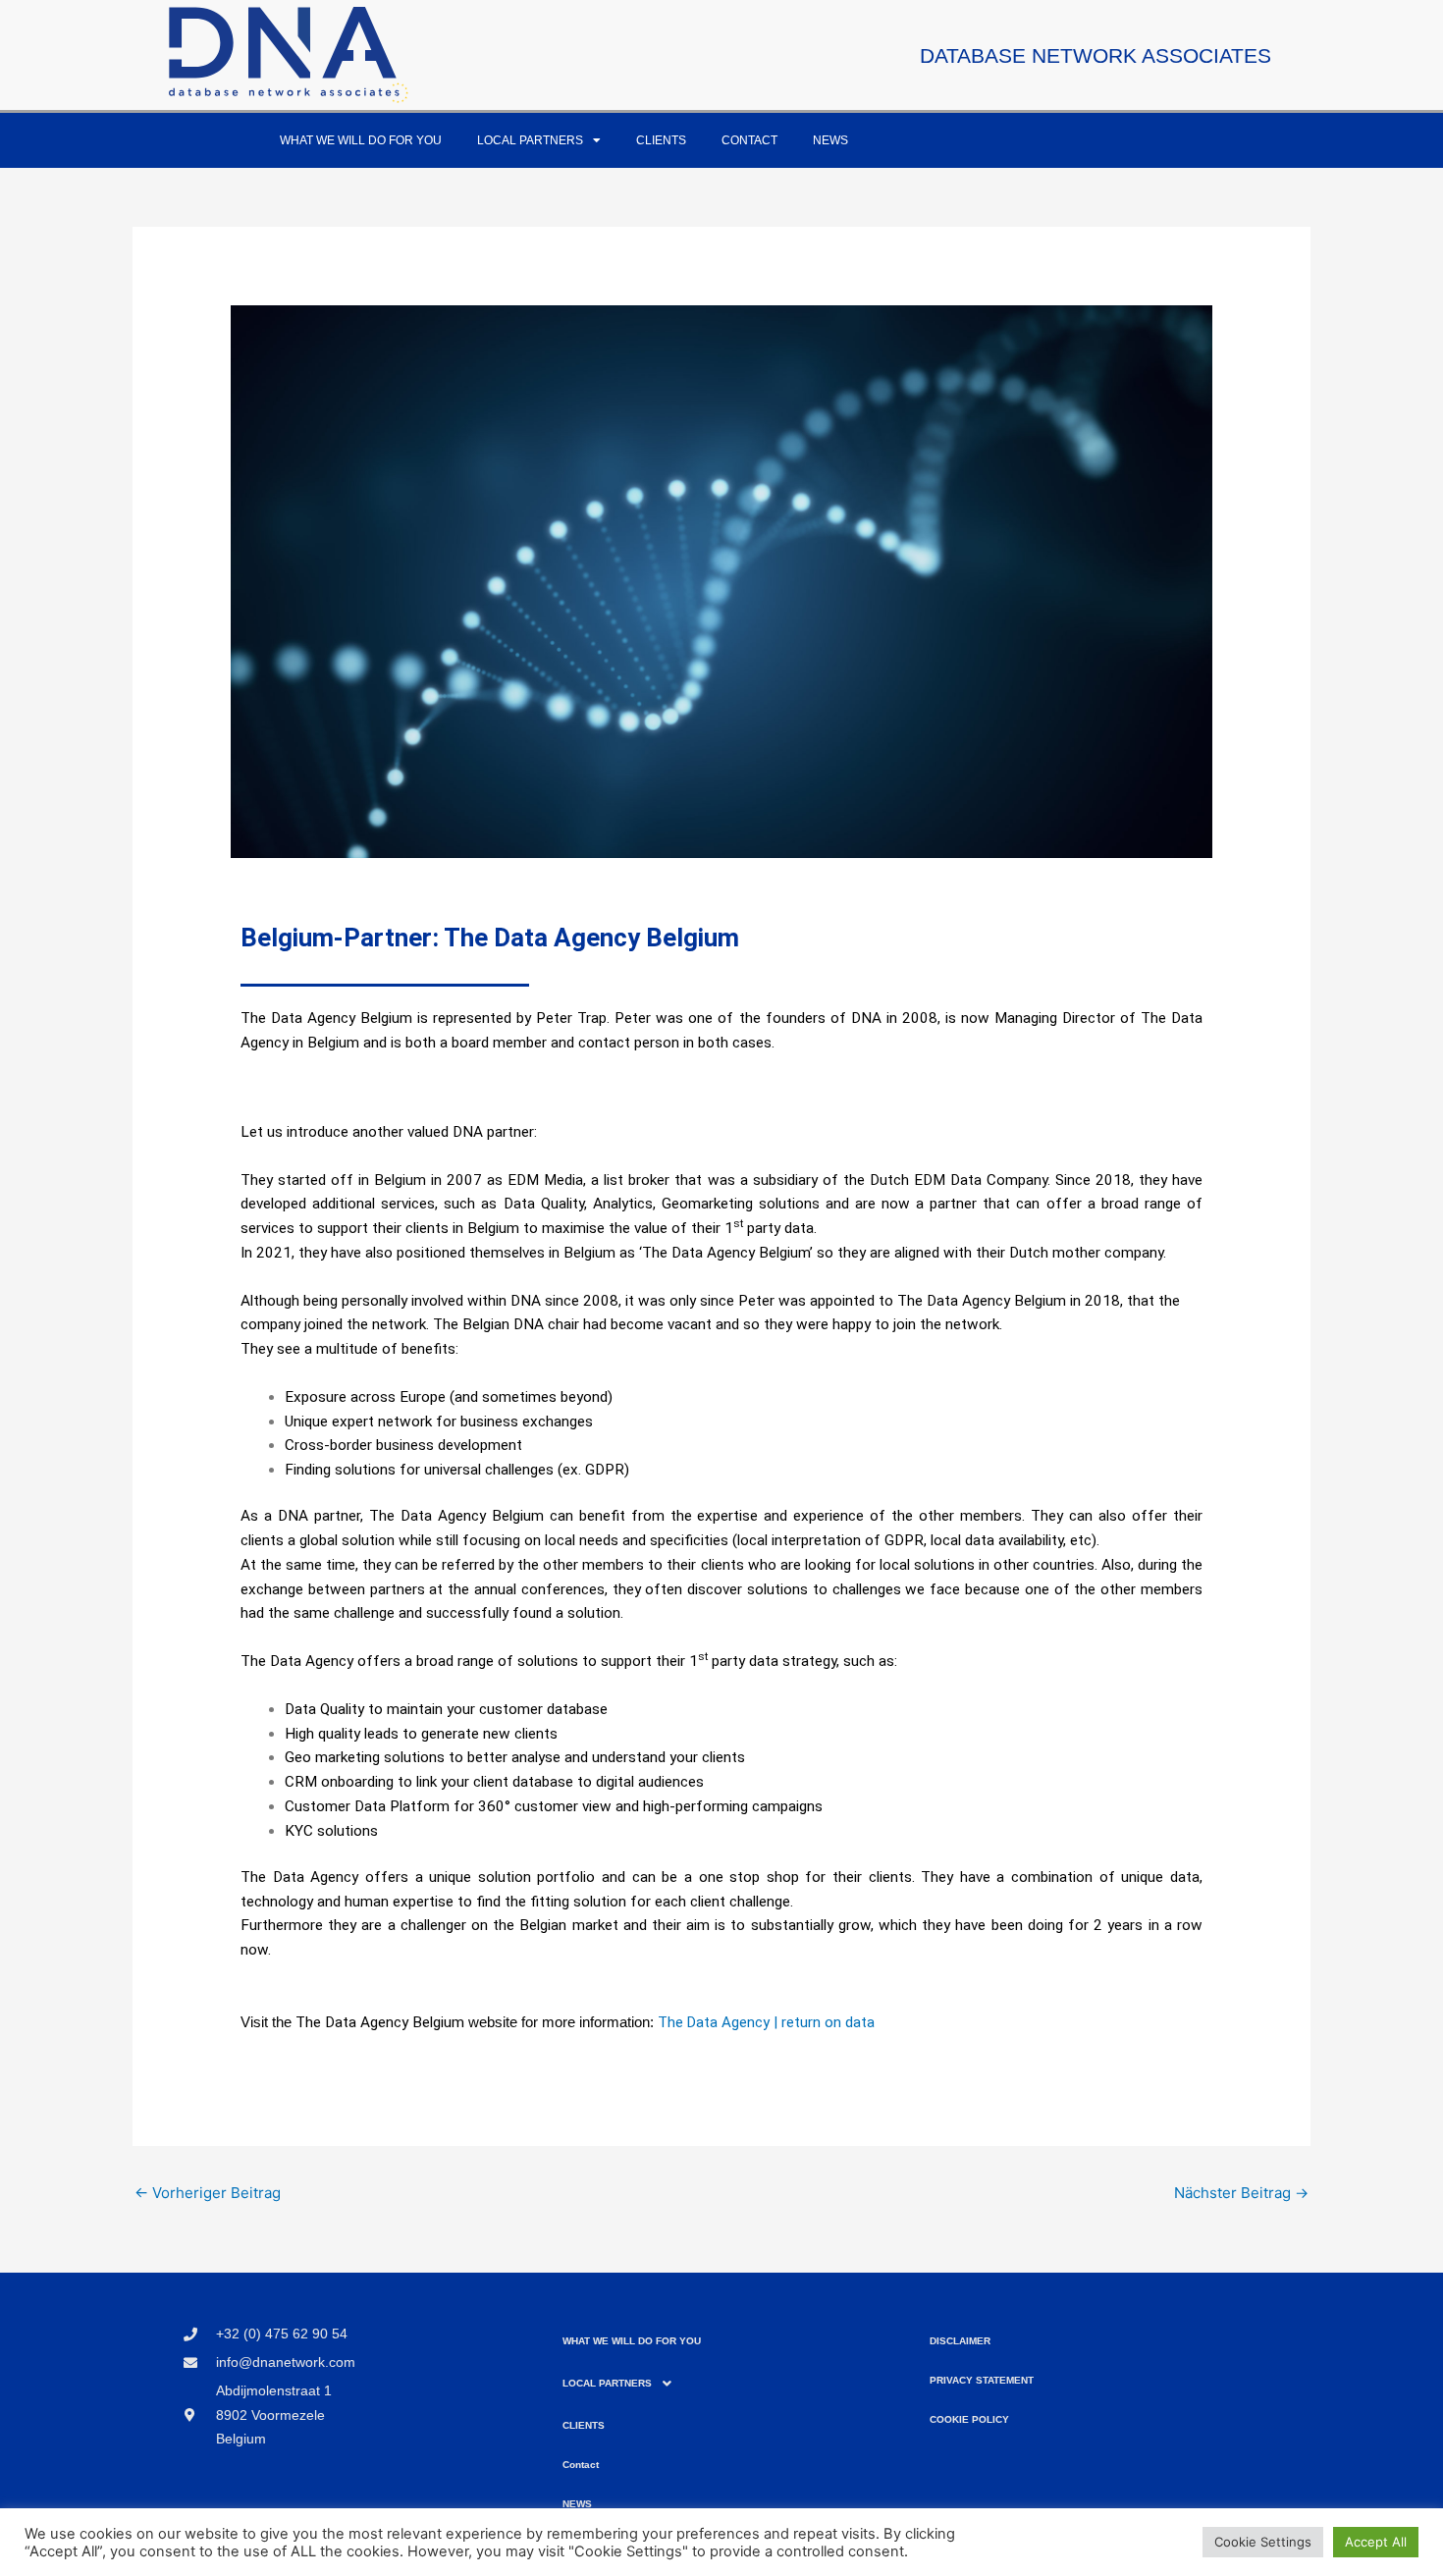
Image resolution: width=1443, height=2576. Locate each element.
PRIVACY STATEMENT (982, 2380)
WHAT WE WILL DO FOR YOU (361, 140)
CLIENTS (661, 140)
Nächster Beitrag (1241, 2193)
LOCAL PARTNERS (530, 140)
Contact (749, 140)
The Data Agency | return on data (766, 2022)
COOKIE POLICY (969, 2419)
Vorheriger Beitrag (208, 2193)
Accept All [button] (1376, 2542)
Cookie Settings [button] (1263, 2542)
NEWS (830, 140)
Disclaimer (960, 2341)
